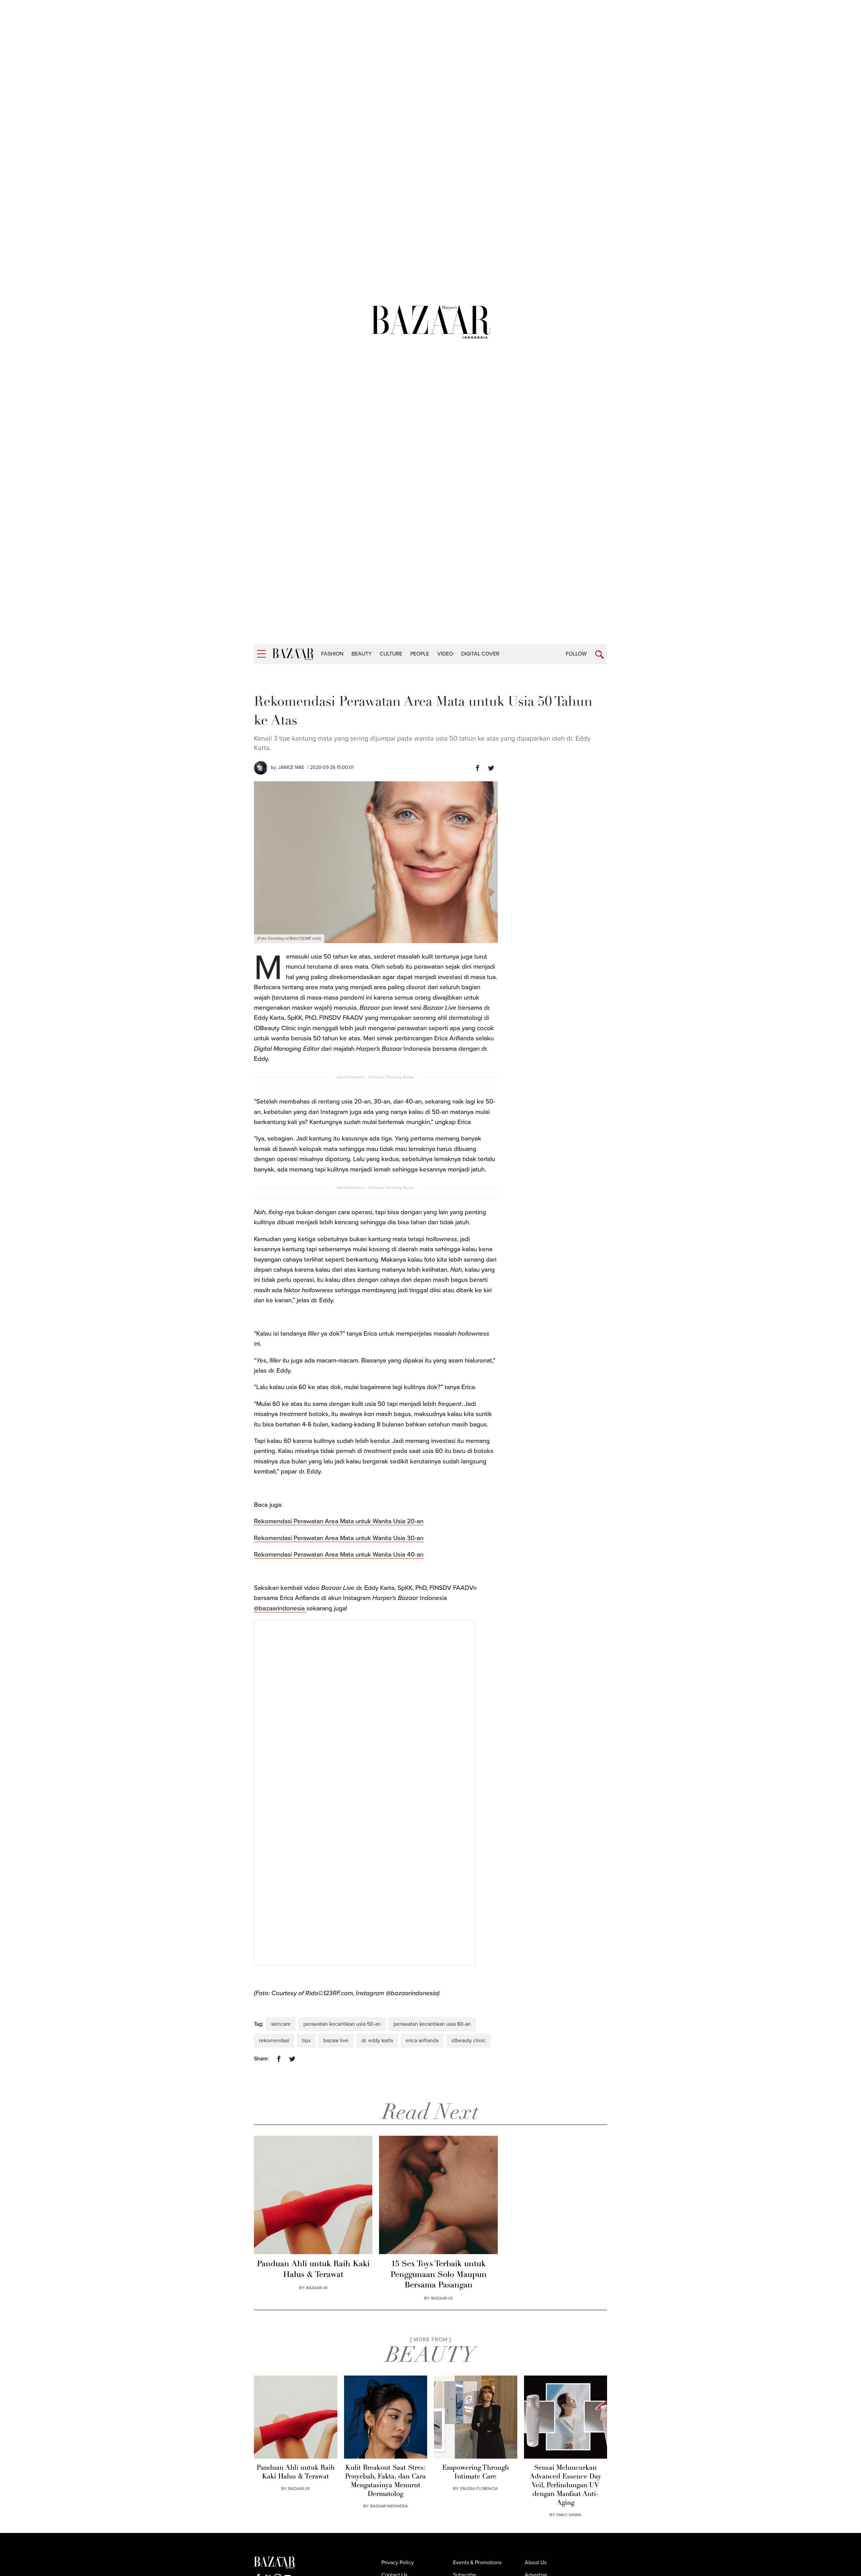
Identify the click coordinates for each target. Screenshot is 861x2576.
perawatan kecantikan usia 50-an (342, 2024)
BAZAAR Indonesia (389, 2506)
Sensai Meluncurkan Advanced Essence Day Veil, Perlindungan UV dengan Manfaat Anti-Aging (566, 2486)
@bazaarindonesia (280, 1608)
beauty (362, 654)
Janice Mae (291, 767)
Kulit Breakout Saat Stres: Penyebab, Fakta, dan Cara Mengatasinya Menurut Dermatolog (385, 2481)
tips (306, 2041)
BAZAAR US (317, 2288)
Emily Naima (569, 2515)
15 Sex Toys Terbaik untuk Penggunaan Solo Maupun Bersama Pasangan (439, 2275)
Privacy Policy (398, 2563)
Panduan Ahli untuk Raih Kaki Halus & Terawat (313, 2269)
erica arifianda (422, 2041)
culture (391, 654)
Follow (576, 654)
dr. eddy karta (377, 2041)
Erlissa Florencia (479, 2489)
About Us (536, 2563)
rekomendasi (274, 2041)
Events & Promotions (477, 2563)
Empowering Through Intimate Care (476, 2472)
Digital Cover (480, 654)
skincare (281, 2024)
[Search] (600, 655)
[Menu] (261, 654)
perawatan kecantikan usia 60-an (432, 2024)
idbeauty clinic (469, 2041)
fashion (332, 654)
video (445, 654)
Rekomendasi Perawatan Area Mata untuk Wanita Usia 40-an (339, 1555)
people (420, 654)
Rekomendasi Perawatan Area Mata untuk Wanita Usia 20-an (339, 1521)
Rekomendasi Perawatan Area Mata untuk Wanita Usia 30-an (339, 1538)
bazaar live (336, 2041)
